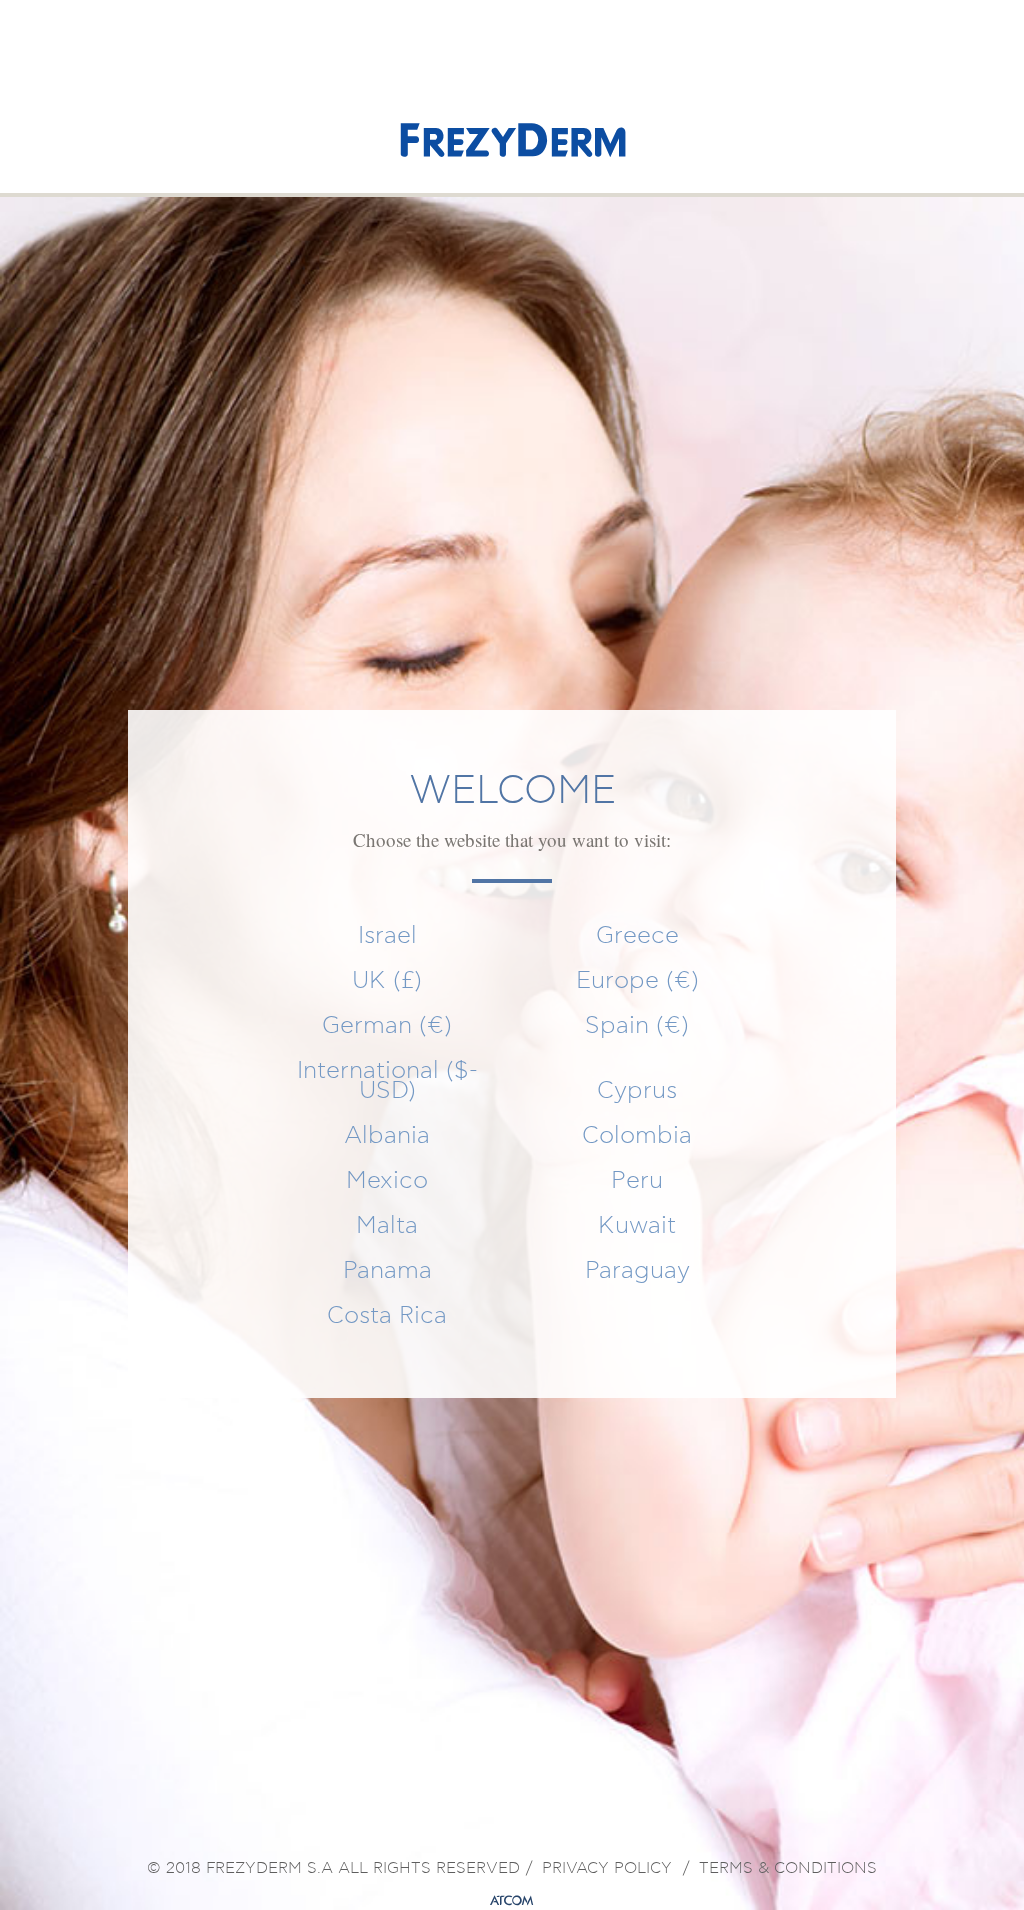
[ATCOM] (512, 1901)
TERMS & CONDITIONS (788, 1869)
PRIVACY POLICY (607, 1869)
